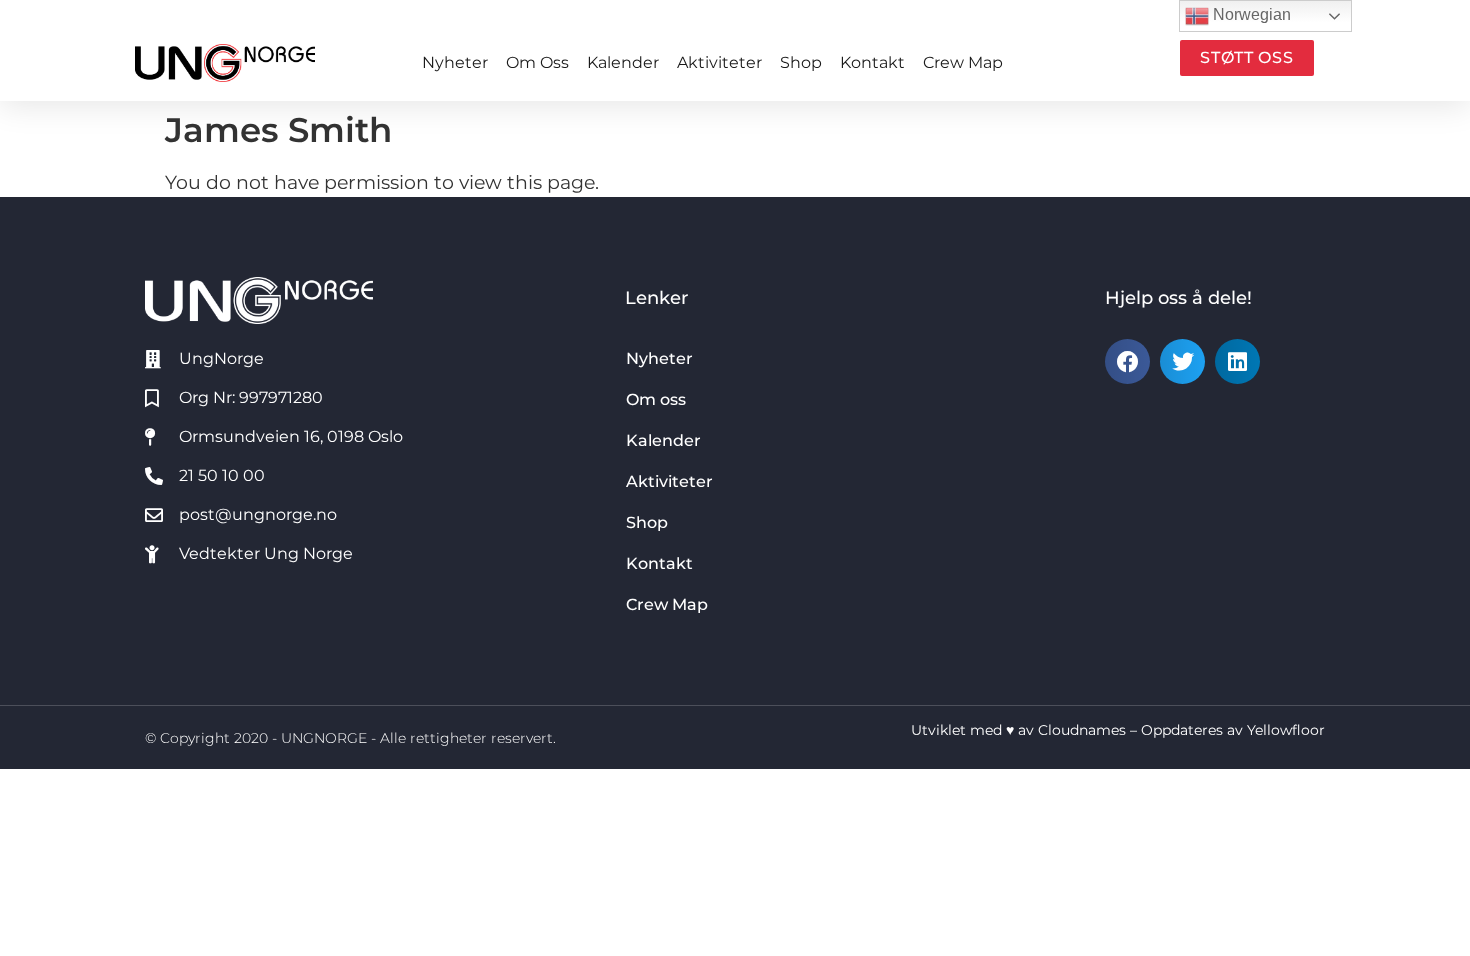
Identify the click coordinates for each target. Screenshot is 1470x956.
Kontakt (872, 62)
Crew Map (963, 62)
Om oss (537, 62)
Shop (801, 62)
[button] (1127, 361)
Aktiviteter (719, 62)
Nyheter (455, 62)
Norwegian (1250, 14)
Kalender (623, 62)
